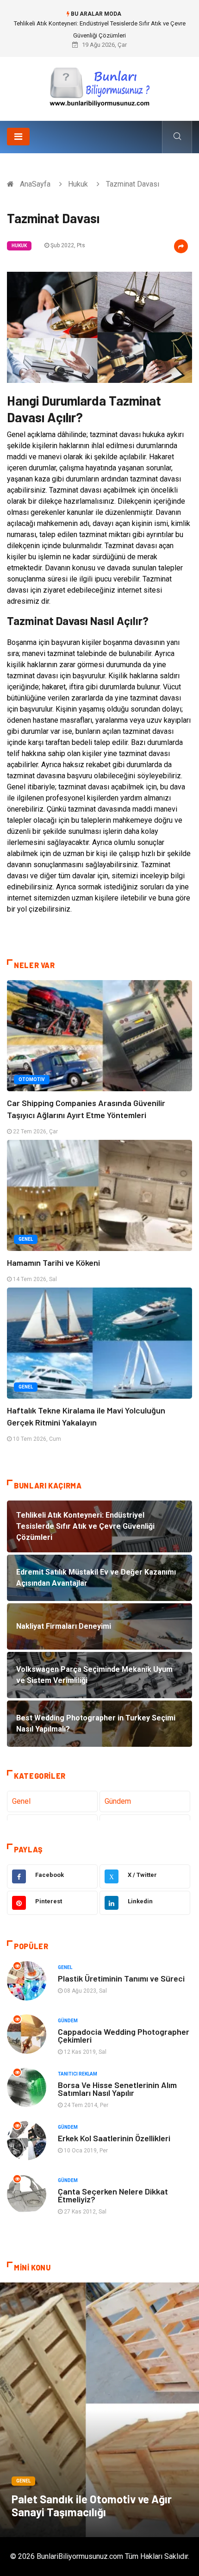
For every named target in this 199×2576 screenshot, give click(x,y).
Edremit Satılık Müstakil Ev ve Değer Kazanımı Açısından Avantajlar (99, 23)
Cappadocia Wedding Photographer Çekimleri (124, 2035)
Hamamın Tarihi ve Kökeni (53, 1263)
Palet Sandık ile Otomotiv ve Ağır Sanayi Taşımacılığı (92, 2505)
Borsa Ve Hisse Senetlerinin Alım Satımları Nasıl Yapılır (117, 2089)
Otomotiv (32, 1079)
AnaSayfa (35, 184)
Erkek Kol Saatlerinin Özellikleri (114, 2138)
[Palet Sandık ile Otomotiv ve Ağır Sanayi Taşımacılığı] (99, 2410)
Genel (26, 1239)
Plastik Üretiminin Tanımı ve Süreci (121, 1978)
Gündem (118, 1801)
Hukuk (78, 184)
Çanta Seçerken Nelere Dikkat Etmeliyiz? (113, 2195)
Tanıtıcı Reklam (78, 2074)
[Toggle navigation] (18, 137)
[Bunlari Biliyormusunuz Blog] (99, 85)
